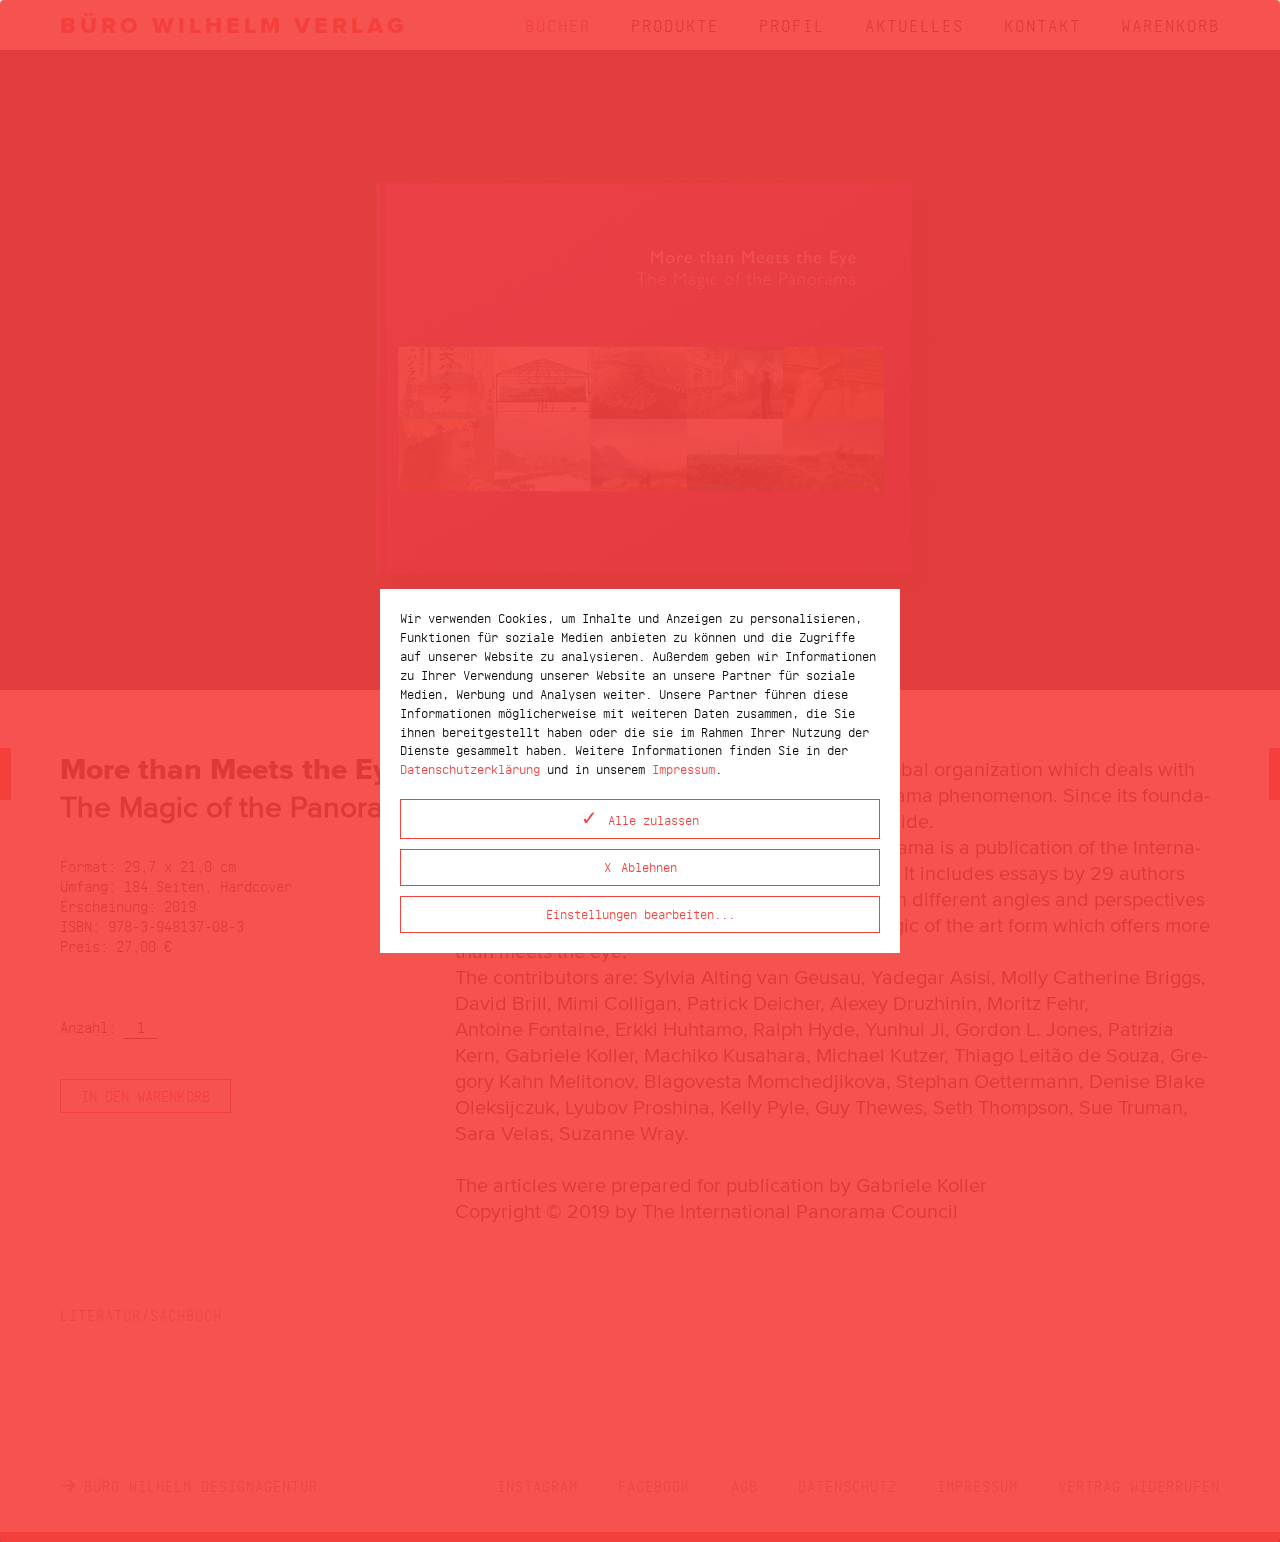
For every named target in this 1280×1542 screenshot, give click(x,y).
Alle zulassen (653, 819)
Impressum (683, 768)
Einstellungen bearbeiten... (640, 913)
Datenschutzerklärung (470, 768)
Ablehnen (649, 866)
